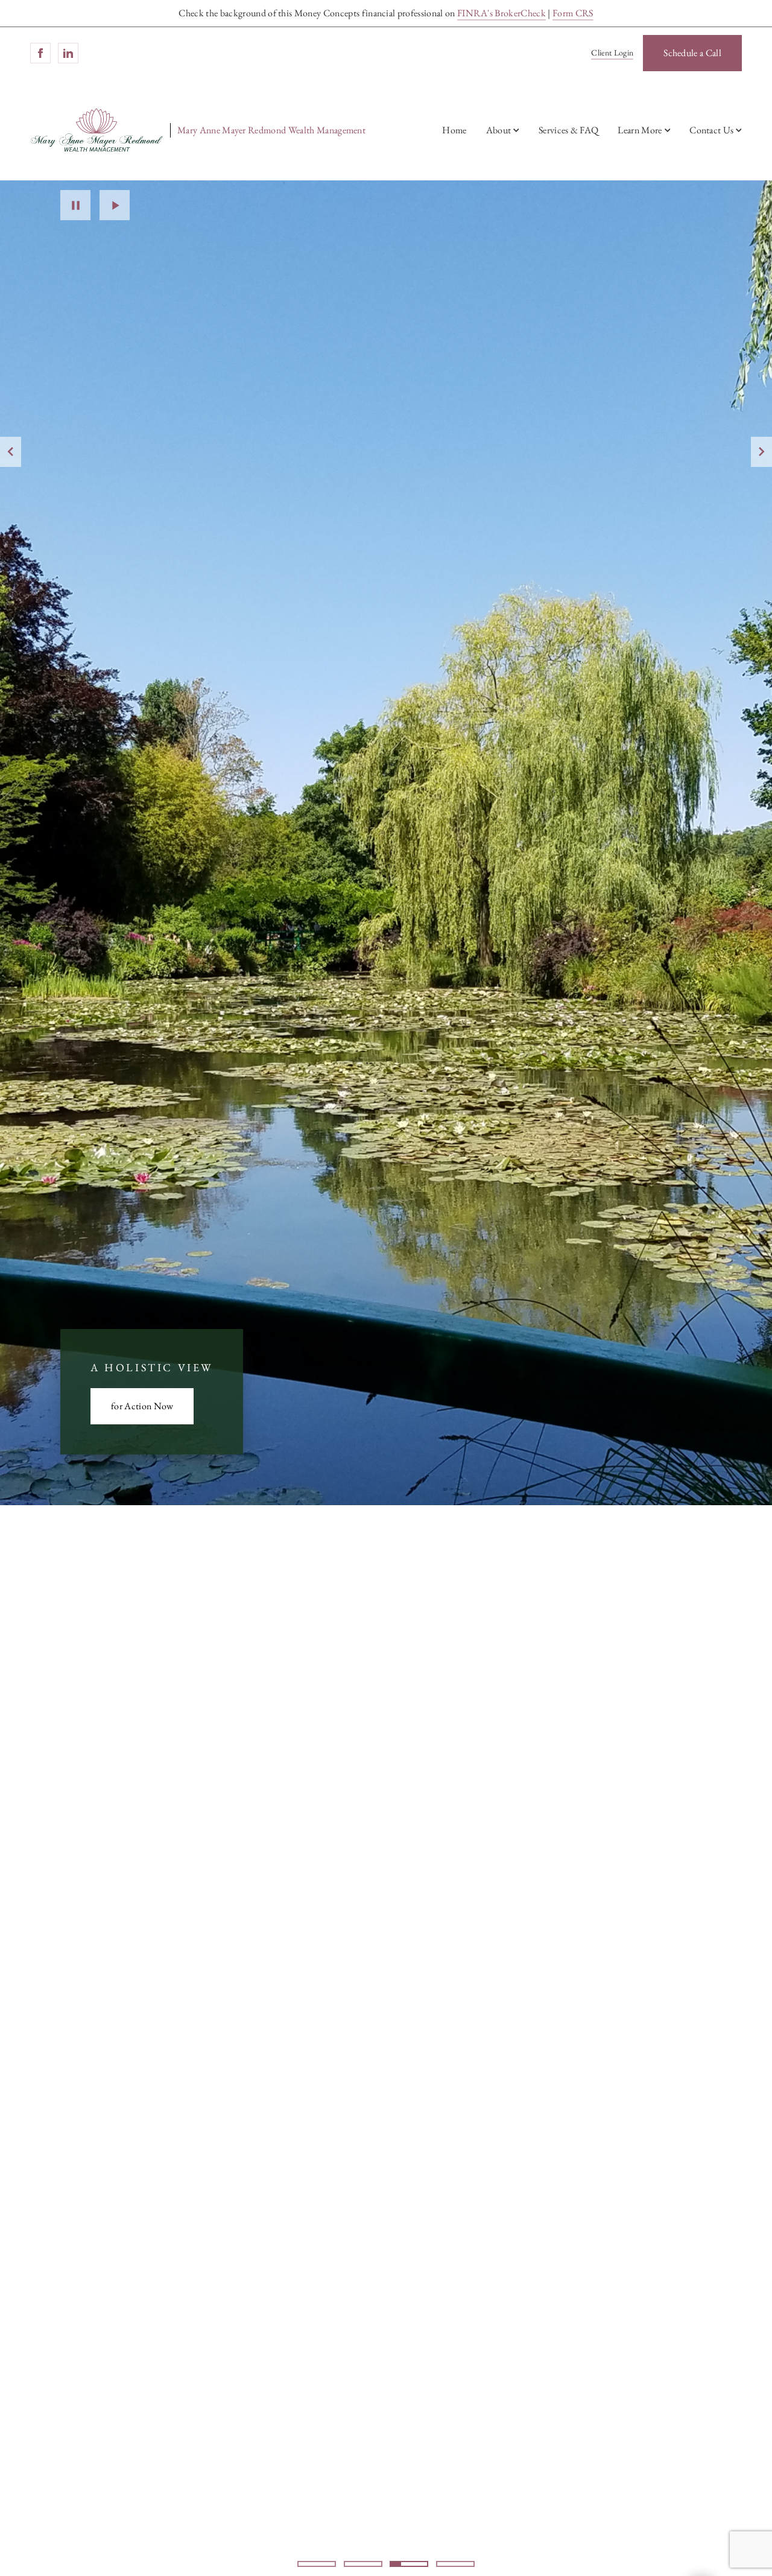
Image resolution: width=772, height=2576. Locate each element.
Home (454, 130)
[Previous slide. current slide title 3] (11, 452)
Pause (75, 205)
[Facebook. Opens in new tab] (40, 53)
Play (115, 205)
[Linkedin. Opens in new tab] (68, 53)
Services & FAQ (568, 130)
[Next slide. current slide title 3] (761, 452)
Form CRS (573, 13)
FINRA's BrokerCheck (501, 13)
